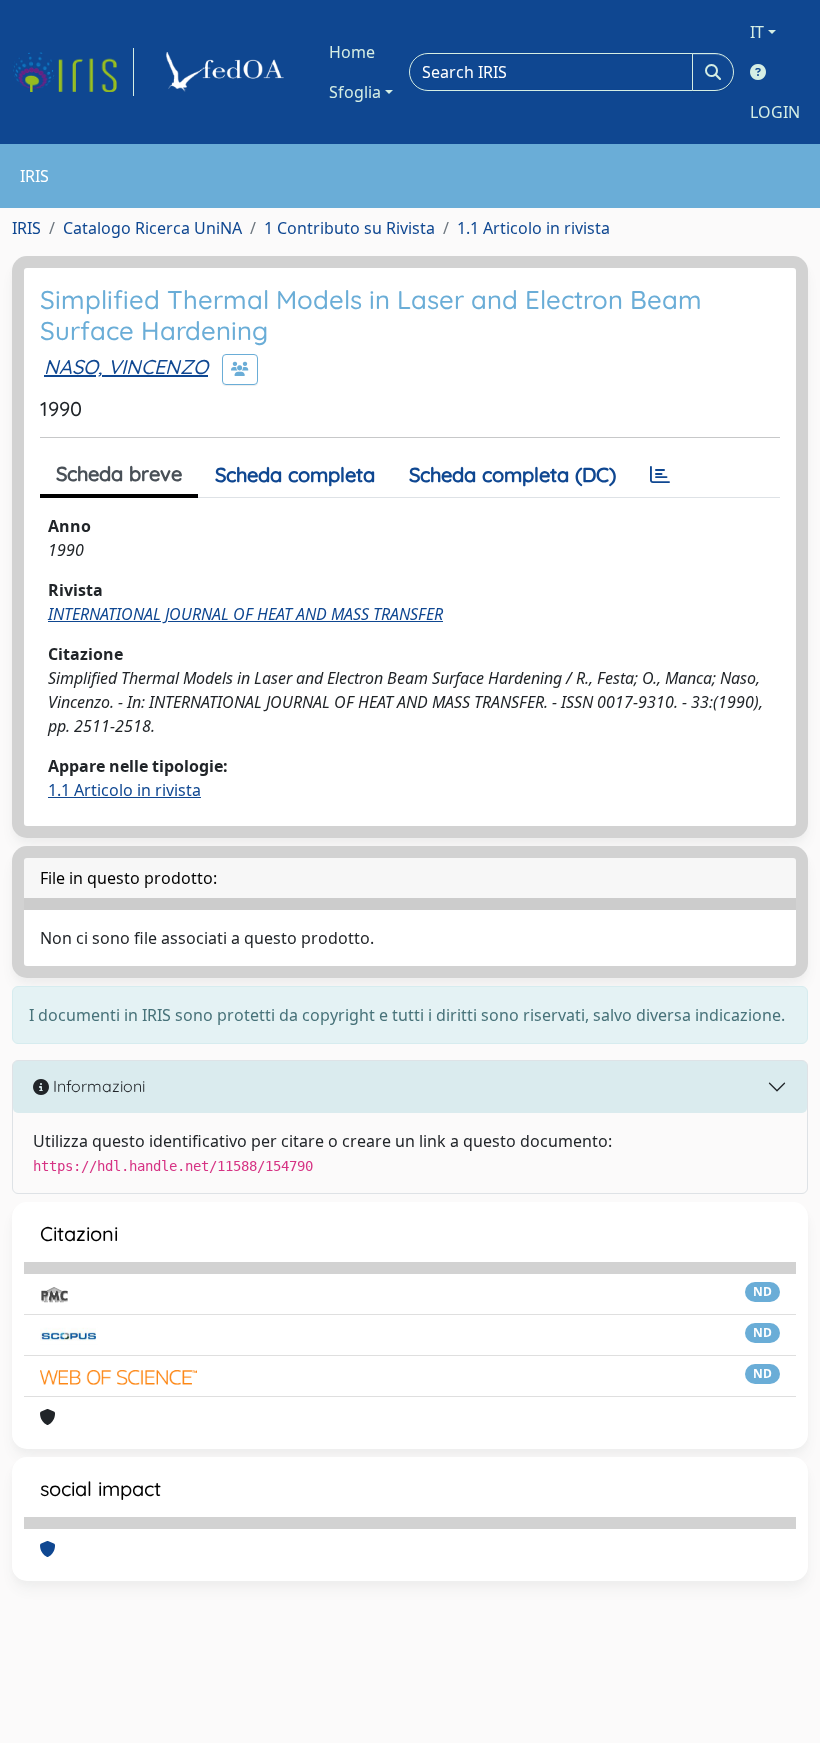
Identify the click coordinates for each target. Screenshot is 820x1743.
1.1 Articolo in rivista (533, 228)
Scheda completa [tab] (295, 474)
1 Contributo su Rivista (349, 228)
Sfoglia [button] (355, 92)
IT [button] (757, 32)
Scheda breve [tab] (119, 473)
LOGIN (775, 112)
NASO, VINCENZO (126, 366)
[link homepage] (73, 72)
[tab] (660, 475)
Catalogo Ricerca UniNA (152, 228)
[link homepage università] (228, 72)
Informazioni (97, 1086)
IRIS (26, 228)
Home (352, 52)
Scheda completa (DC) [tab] (512, 474)
